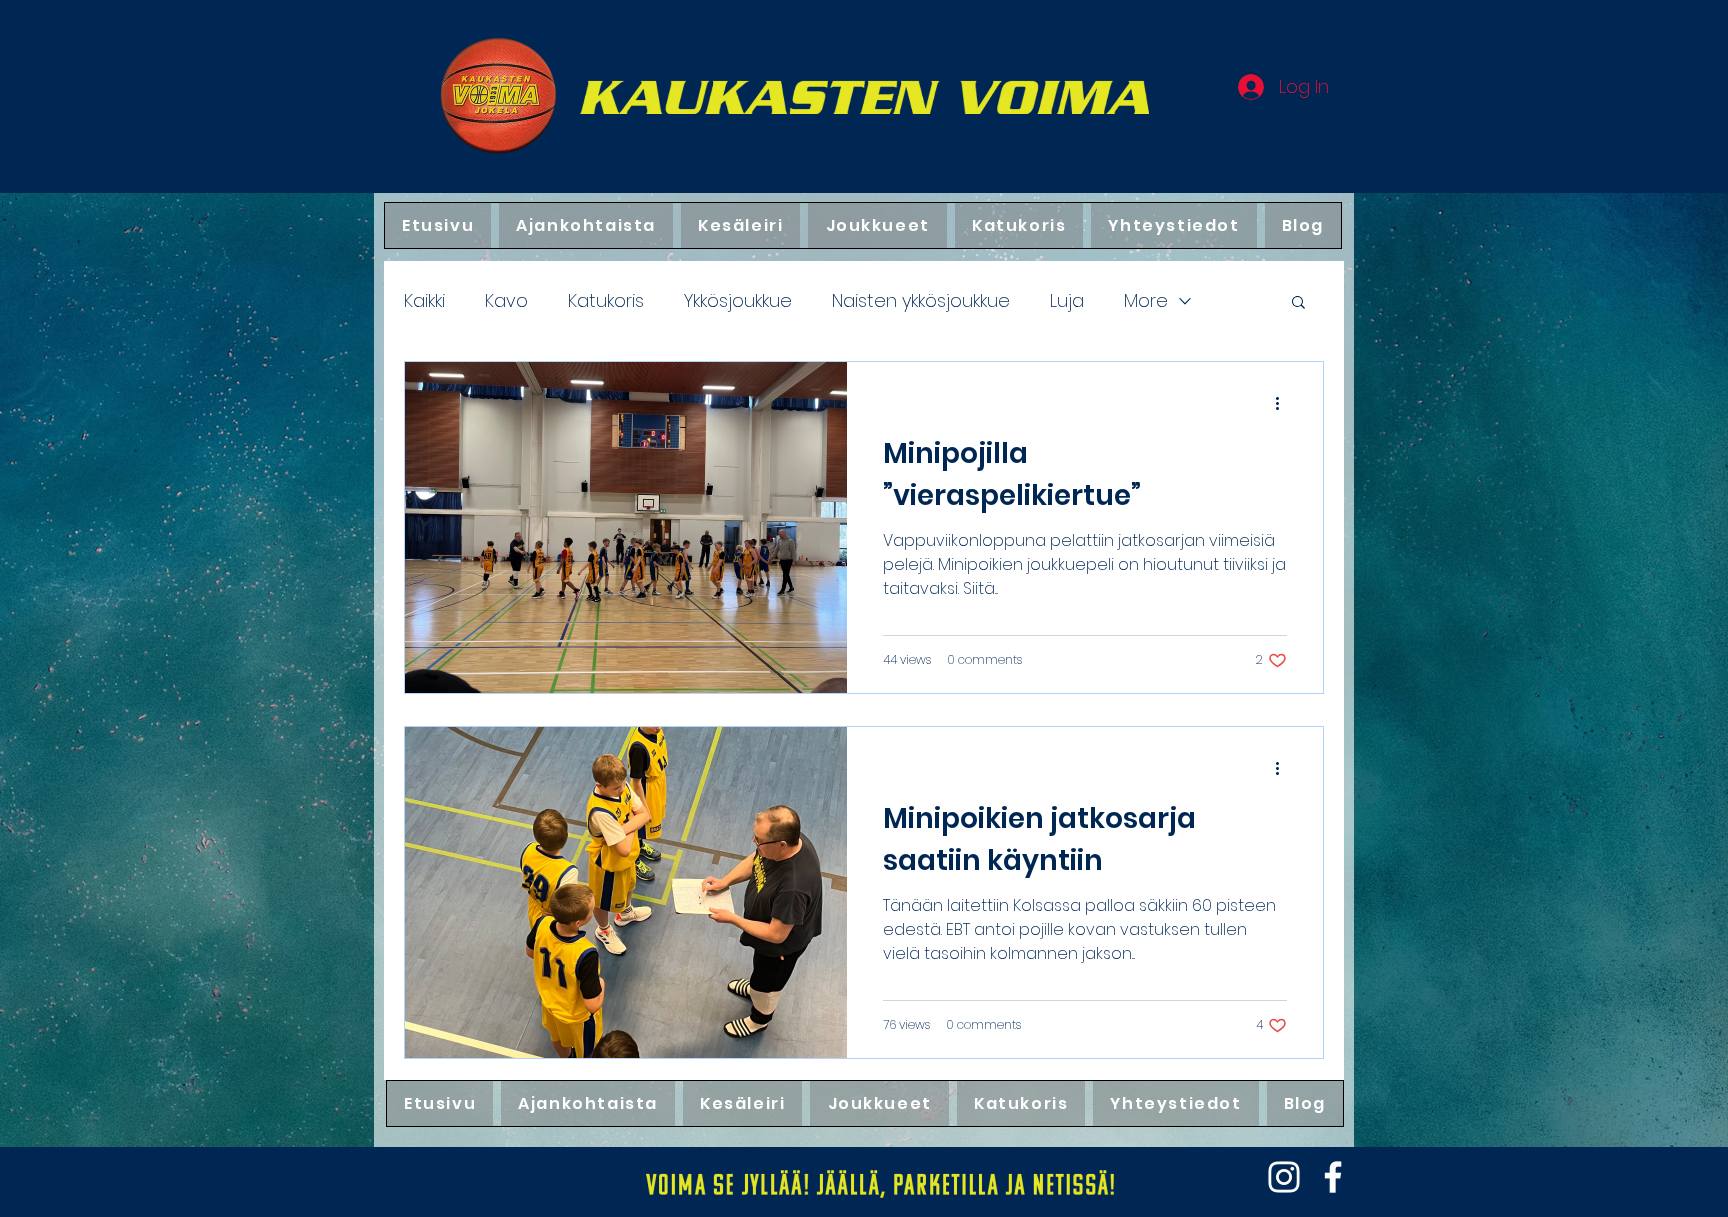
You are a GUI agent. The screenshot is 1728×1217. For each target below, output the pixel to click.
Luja (1067, 300)
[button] (1298, 303)
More (1146, 300)
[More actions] (1284, 403)
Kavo (506, 300)
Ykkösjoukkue (738, 300)
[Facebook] (1333, 1177)
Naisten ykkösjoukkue (921, 300)
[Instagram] (1284, 1177)
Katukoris (606, 300)
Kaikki (424, 300)
